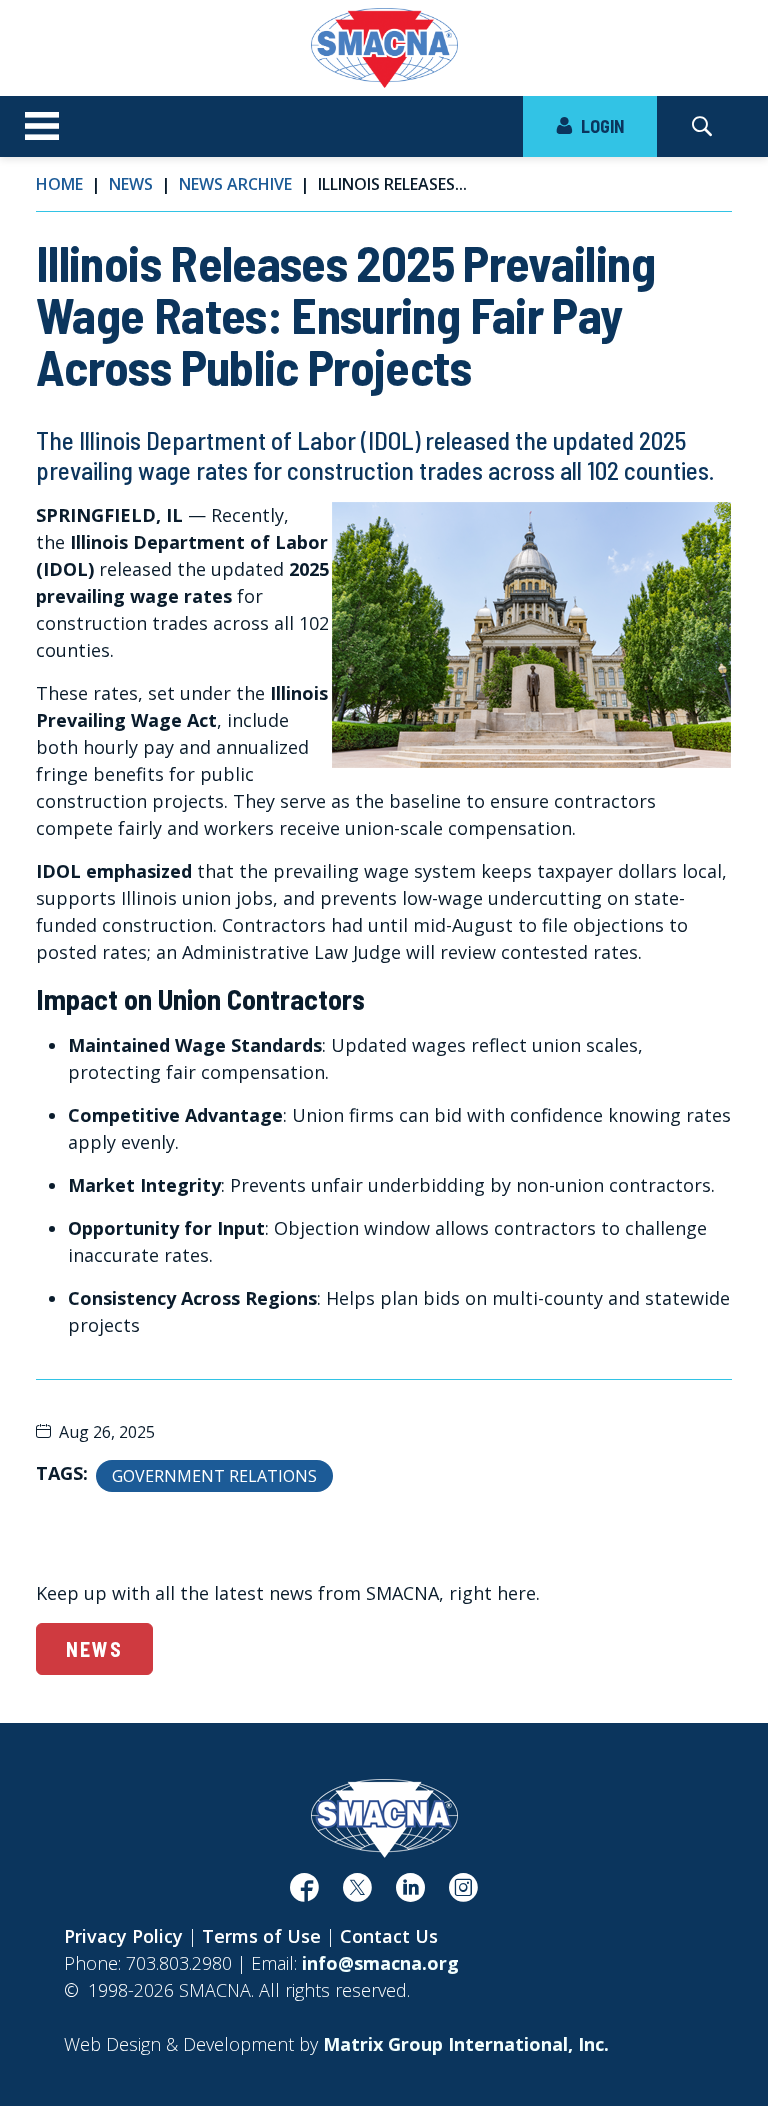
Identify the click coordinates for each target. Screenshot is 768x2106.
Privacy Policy (123, 1936)
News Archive (235, 184)
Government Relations (214, 1476)
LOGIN (600, 126)
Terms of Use (261, 1936)
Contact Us (389, 1936)
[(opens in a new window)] (304, 1893)
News (131, 184)
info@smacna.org (380, 1963)
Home (59, 184)
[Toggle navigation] (42, 127)
